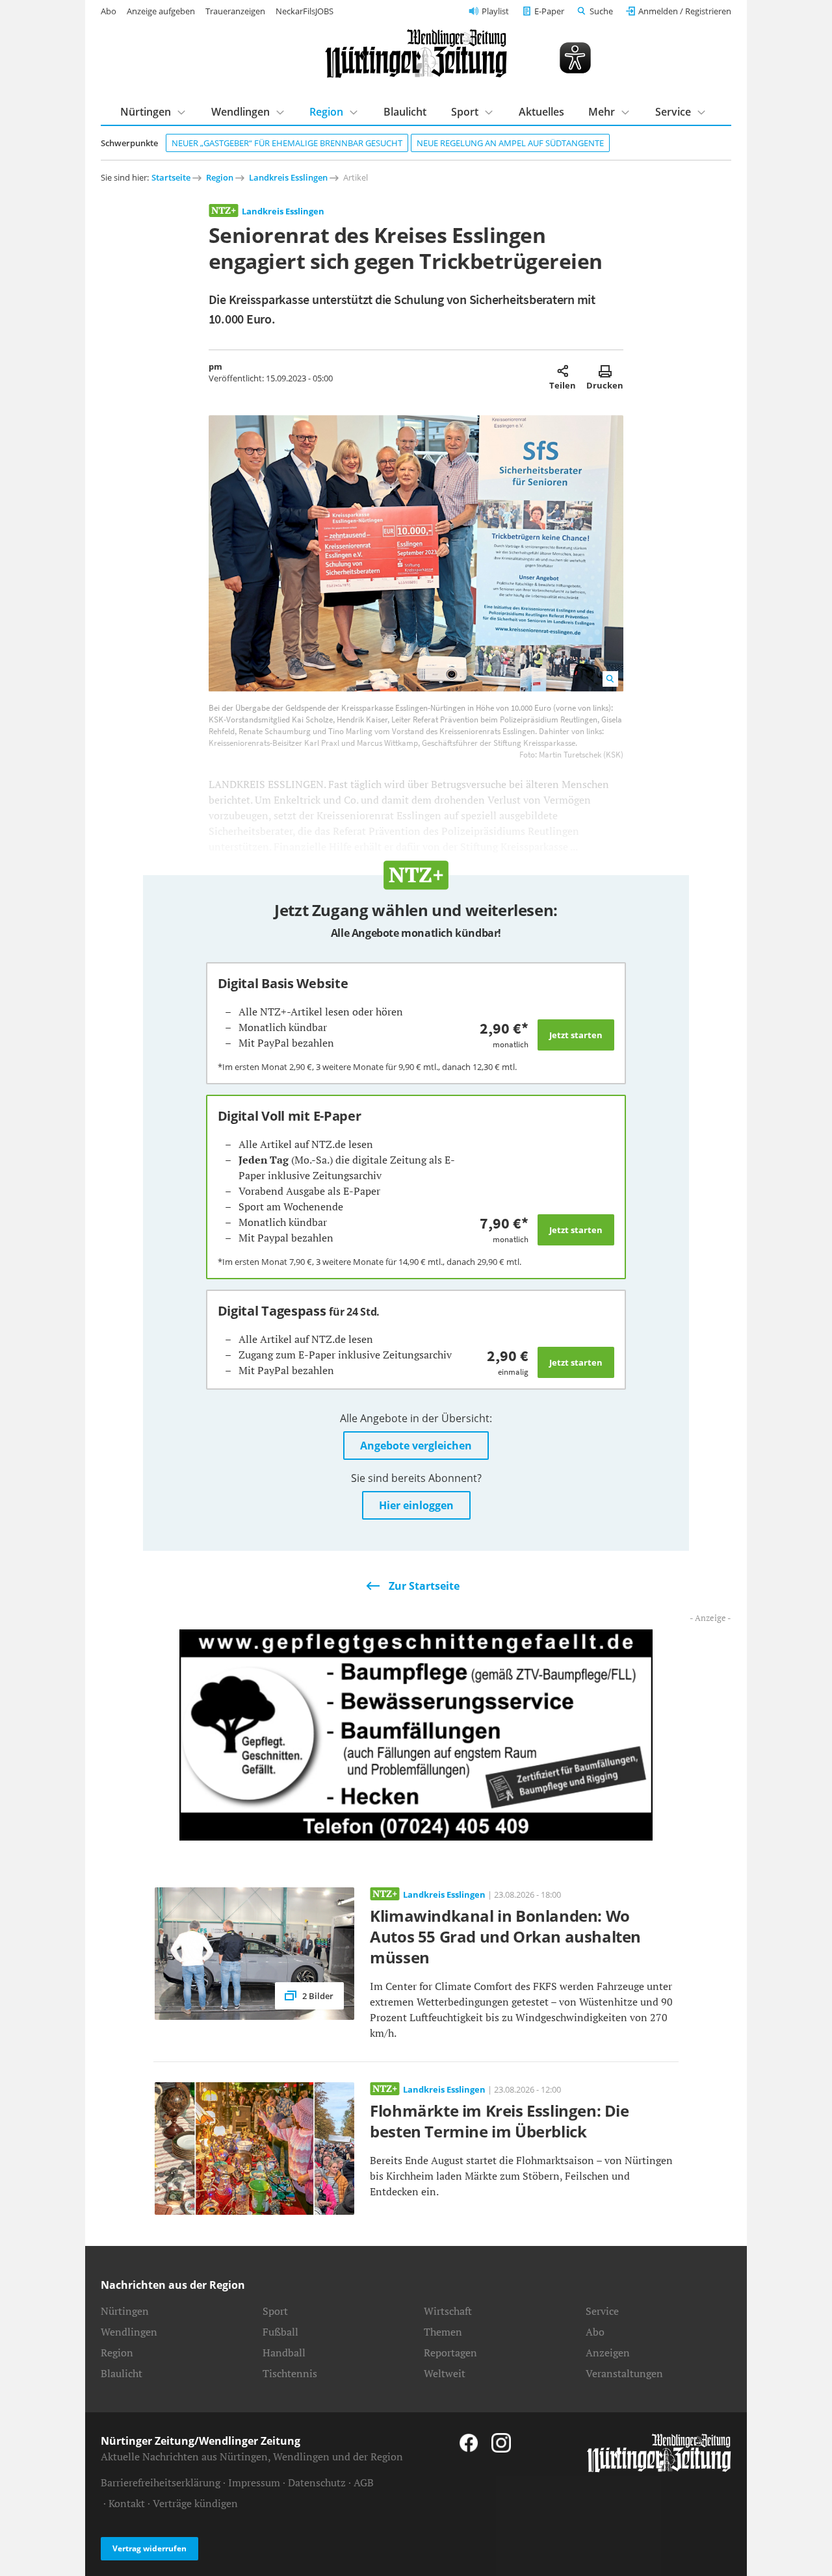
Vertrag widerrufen (149, 2548)
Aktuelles (541, 112)
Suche (601, 11)
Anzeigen (608, 2353)
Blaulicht (405, 112)
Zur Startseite (424, 1586)
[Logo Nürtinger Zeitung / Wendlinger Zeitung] (416, 54)
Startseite (171, 177)
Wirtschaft (448, 2311)
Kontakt (127, 2503)
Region (326, 112)
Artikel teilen (563, 371)
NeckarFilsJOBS (305, 11)
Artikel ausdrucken (605, 371)
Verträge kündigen (195, 2503)
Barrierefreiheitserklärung (161, 2482)
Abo (109, 11)
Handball (284, 2353)
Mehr (602, 112)
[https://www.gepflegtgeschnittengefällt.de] (416, 1734)
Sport (465, 112)
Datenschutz (317, 2482)
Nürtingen (146, 112)
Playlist (495, 11)
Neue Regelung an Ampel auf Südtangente (510, 143)
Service (673, 112)
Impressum (254, 2482)
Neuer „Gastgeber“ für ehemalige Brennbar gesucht (287, 143)
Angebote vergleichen (416, 1446)
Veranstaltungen (624, 2373)
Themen (443, 2332)
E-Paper (549, 11)
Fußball (280, 2332)
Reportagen (450, 2353)
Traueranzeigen (235, 11)
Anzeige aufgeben (161, 11)
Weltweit (445, 2373)
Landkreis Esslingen (288, 177)
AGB (364, 2482)
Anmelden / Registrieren (685, 11)
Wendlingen (240, 112)
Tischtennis (290, 2373)
